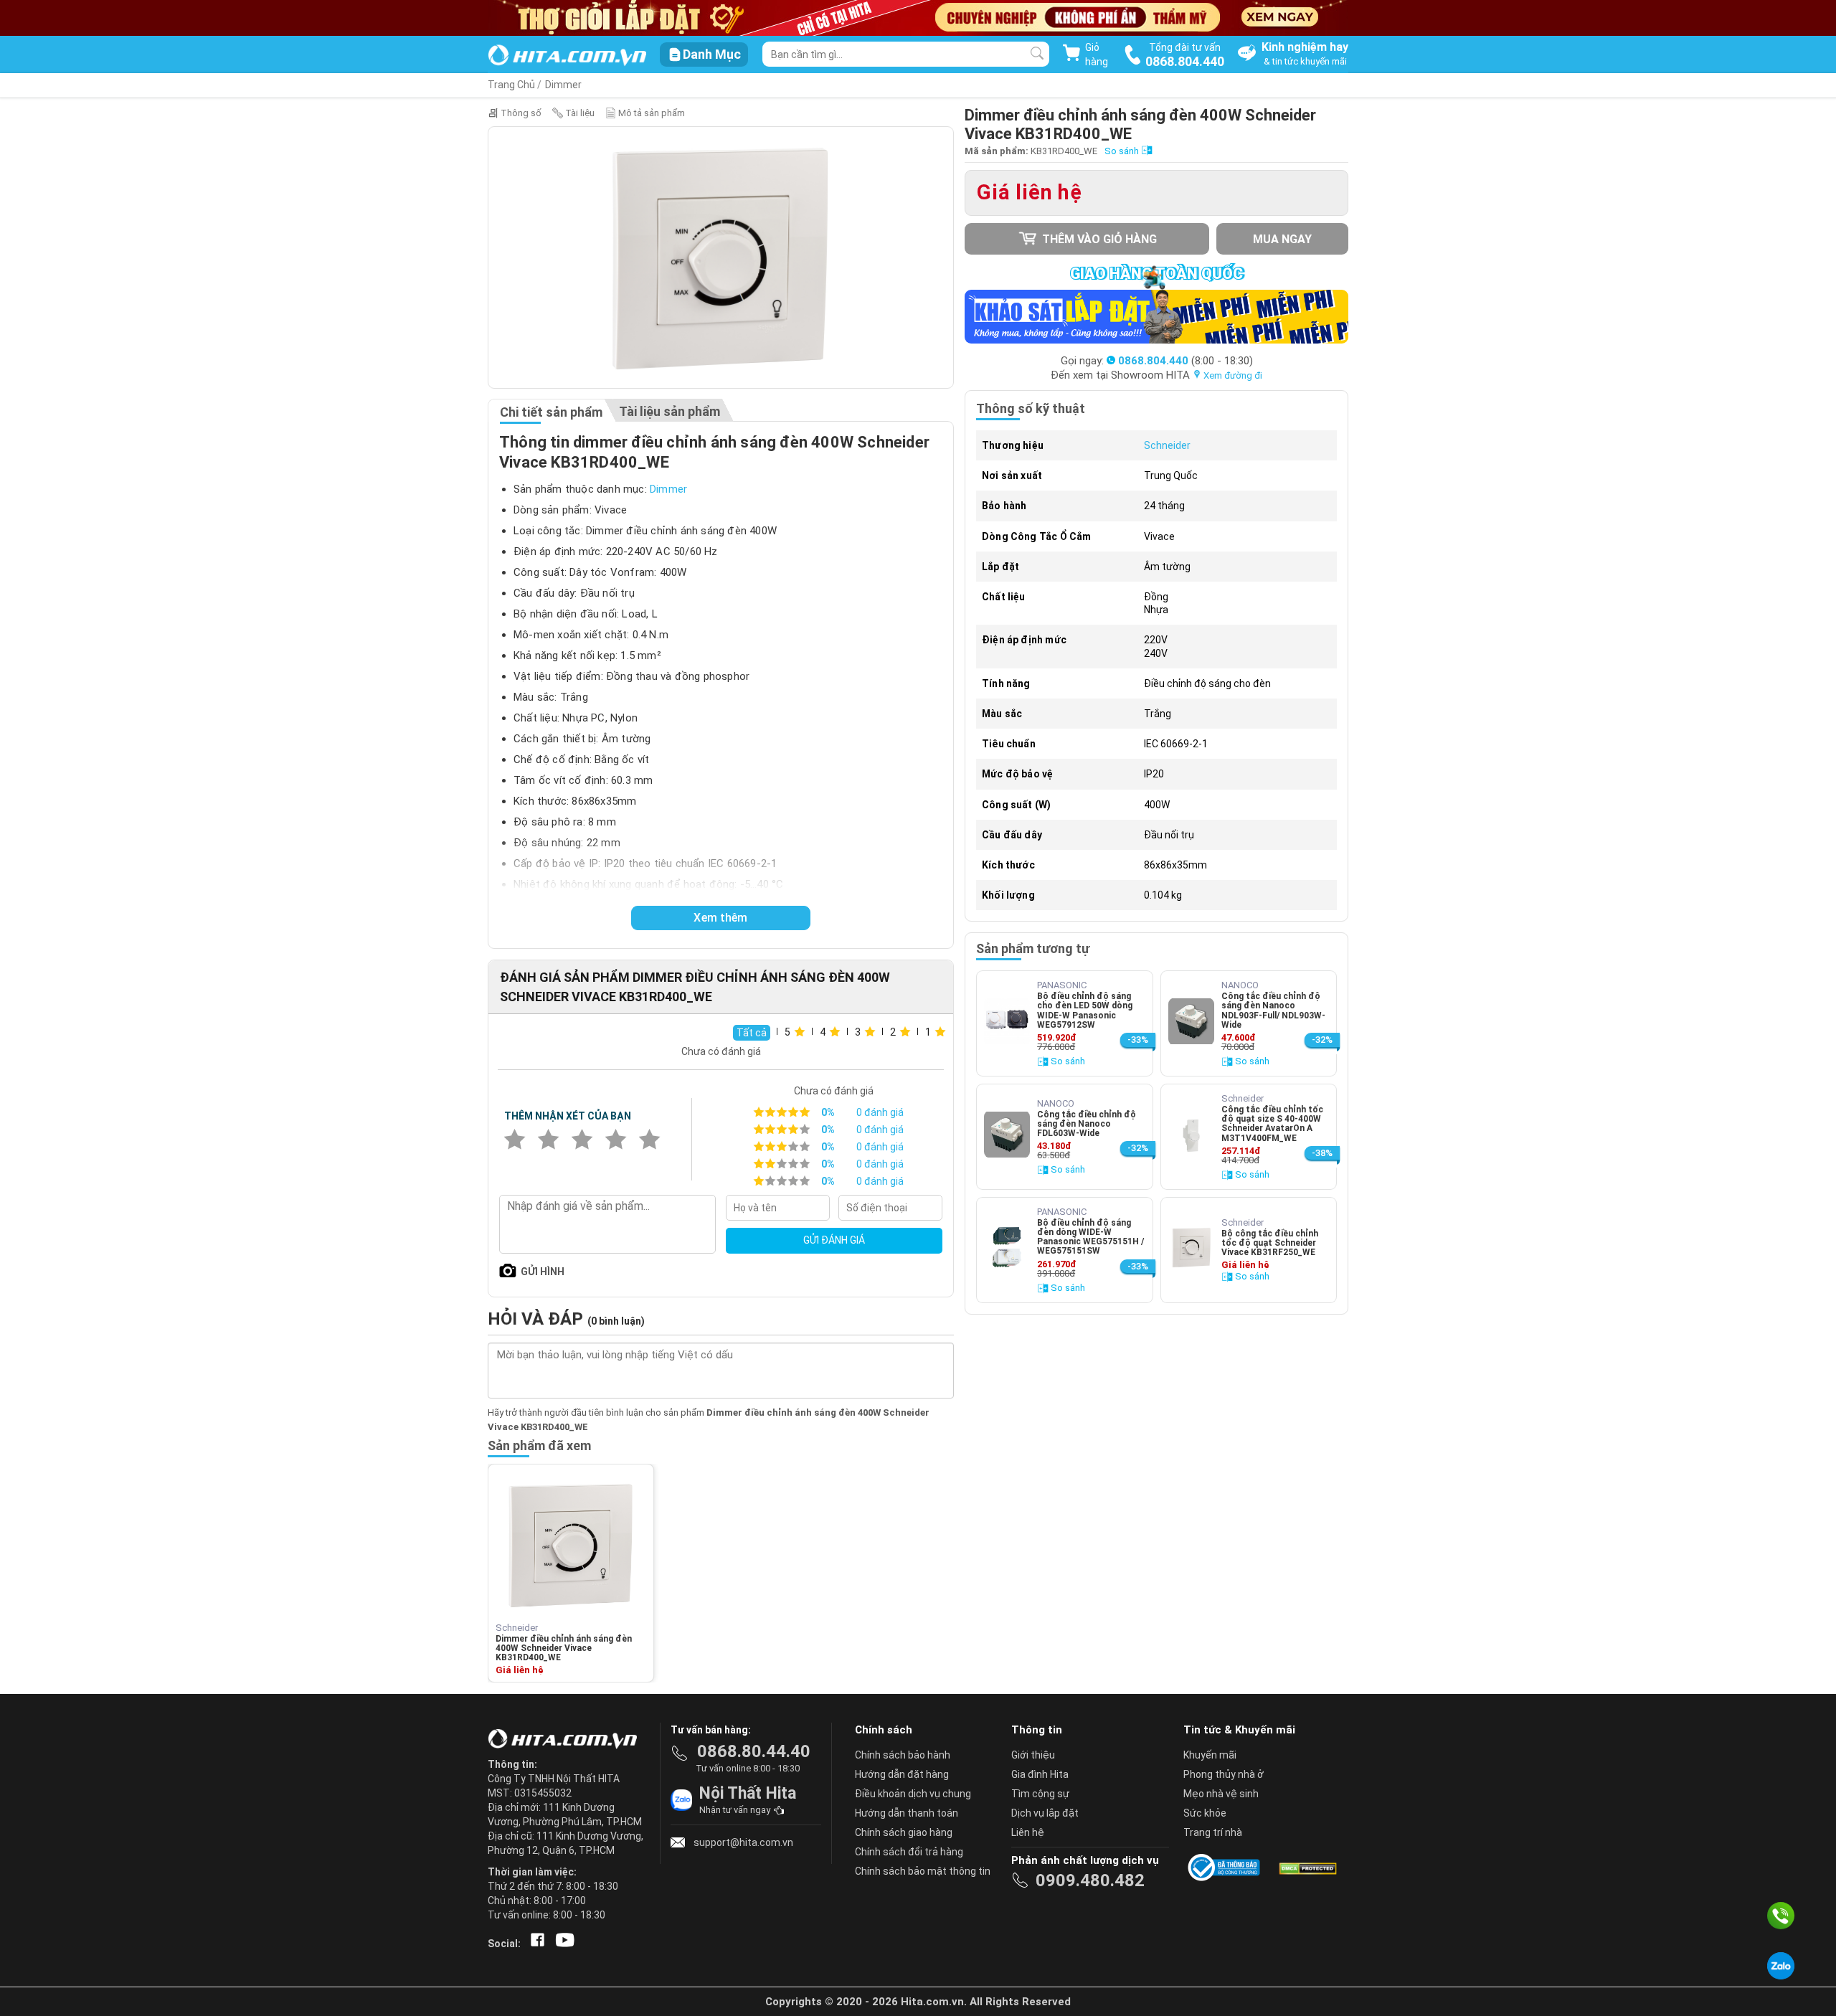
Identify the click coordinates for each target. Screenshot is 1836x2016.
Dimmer (563, 85)
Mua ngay (1282, 239)
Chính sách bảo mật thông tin (923, 1871)
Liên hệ (1028, 1832)
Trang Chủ (511, 85)
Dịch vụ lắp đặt (1045, 1813)
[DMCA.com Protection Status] (1307, 1868)
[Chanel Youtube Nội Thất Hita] (562, 1944)
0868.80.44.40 (754, 1751)
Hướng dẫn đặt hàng (902, 1774)
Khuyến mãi (1210, 1755)
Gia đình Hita (1040, 1774)
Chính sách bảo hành (903, 1755)
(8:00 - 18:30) (1186, 361)
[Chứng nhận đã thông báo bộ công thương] (1226, 1868)
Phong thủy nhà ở (1224, 1774)
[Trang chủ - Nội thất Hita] (567, 1740)
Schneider (1167, 445)
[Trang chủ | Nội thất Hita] (567, 56)
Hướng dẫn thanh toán (907, 1813)
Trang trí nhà (1213, 1832)
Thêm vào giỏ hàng (1098, 239)
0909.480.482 (1090, 1880)
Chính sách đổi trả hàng (909, 1852)
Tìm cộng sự (1040, 1794)
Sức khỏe (1205, 1813)
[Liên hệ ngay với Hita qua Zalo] (1781, 1966)
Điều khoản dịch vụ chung (913, 1794)
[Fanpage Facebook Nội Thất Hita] (535, 1944)
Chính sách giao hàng (904, 1832)
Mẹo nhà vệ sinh (1221, 1794)
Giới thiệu (1033, 1755)
